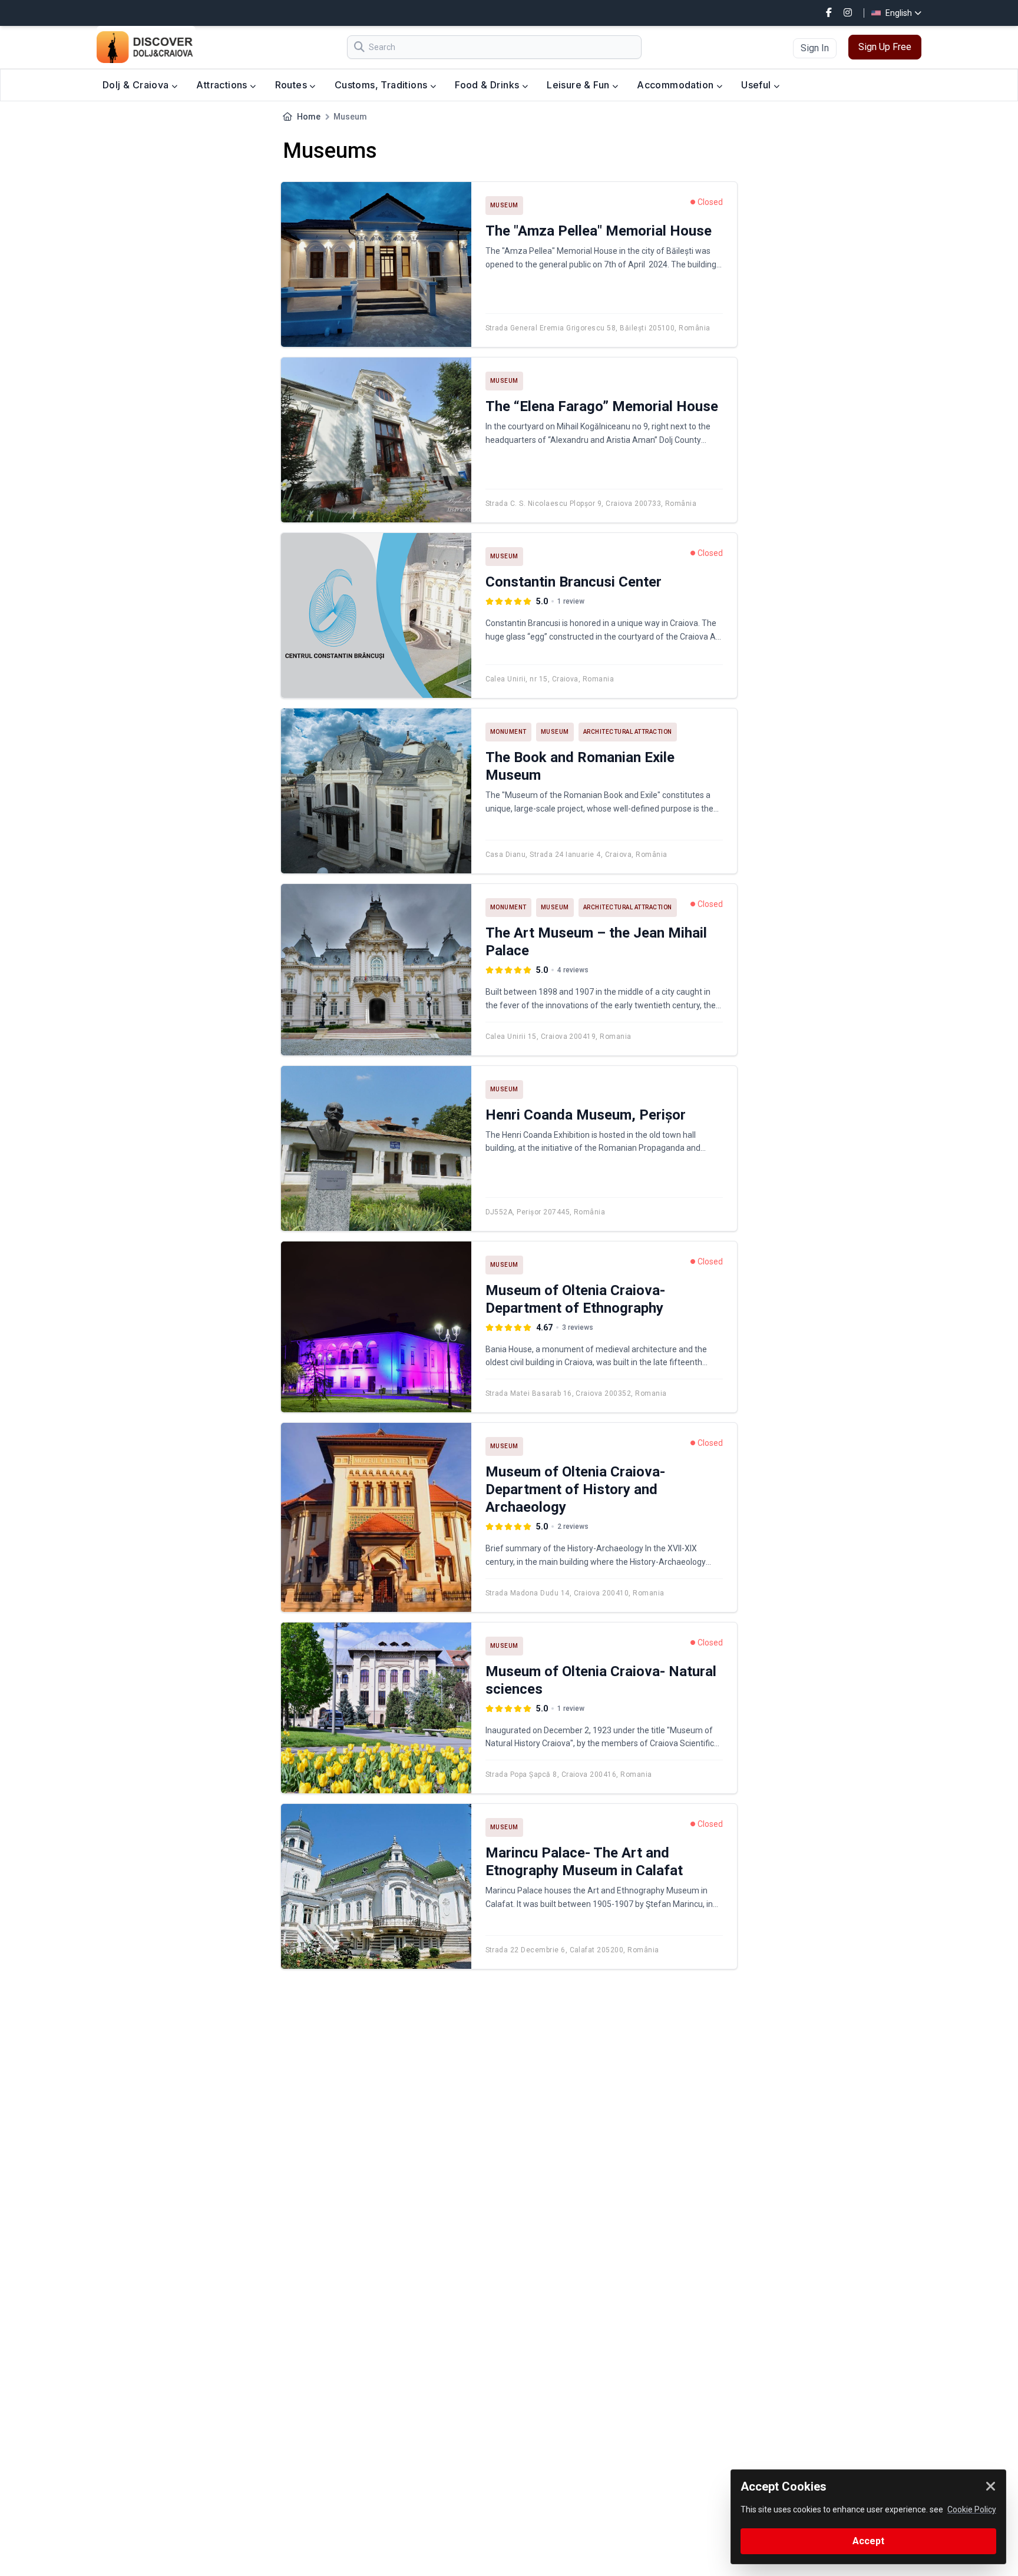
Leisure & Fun (579, 85)
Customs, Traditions (382, 85)
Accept (868, 2541)
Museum (504, 205)
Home (309, 117)
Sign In (815, 48)
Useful (757, 85)
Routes (292, 85)
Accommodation (677, 85)
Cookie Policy (972, 2509)
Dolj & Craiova (137, 85)
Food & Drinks (488, 85)
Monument (508, 732)
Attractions (223, 85)
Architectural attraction (628, 732)
